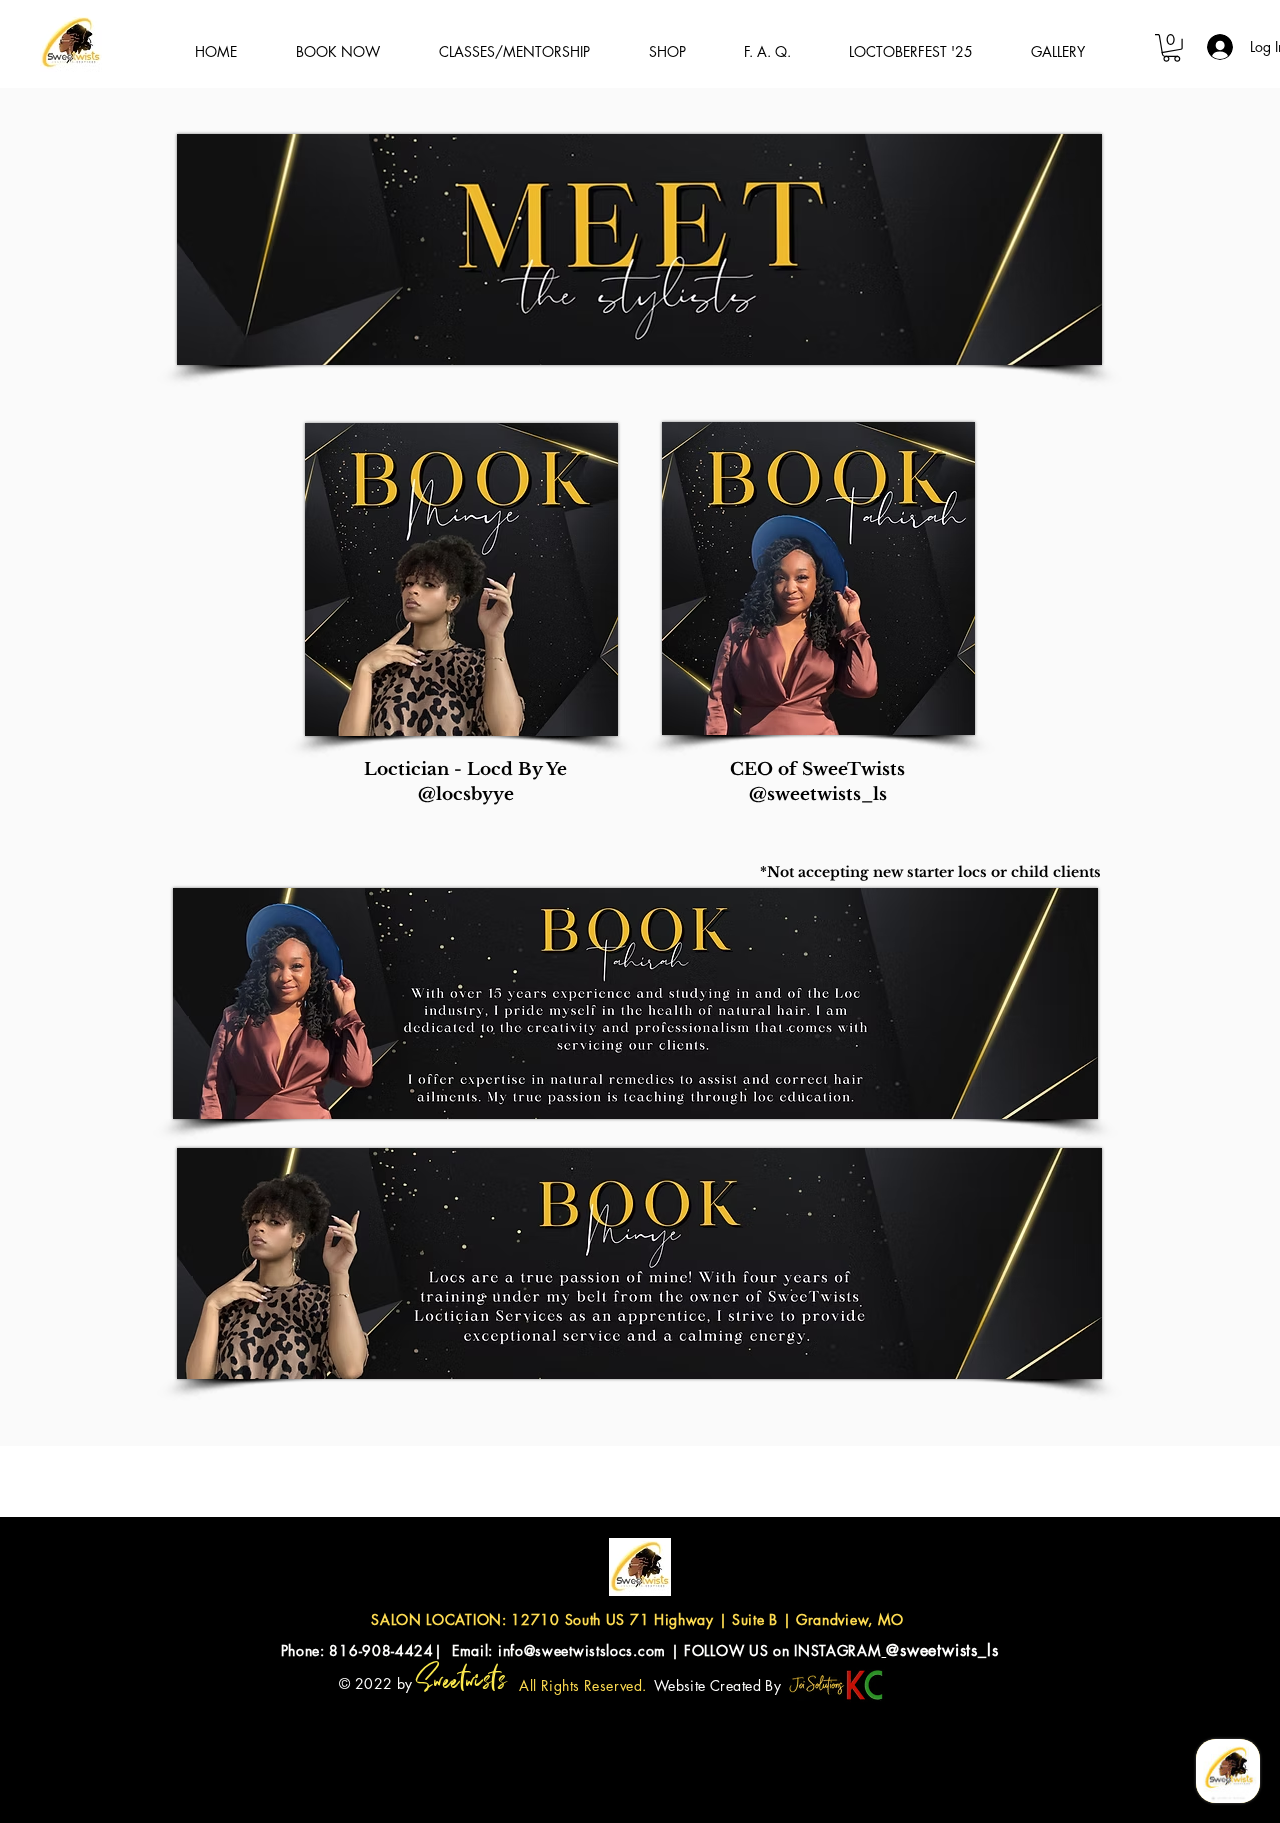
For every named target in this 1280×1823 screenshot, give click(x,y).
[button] (1171, 48)
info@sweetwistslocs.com (582, 1650)
